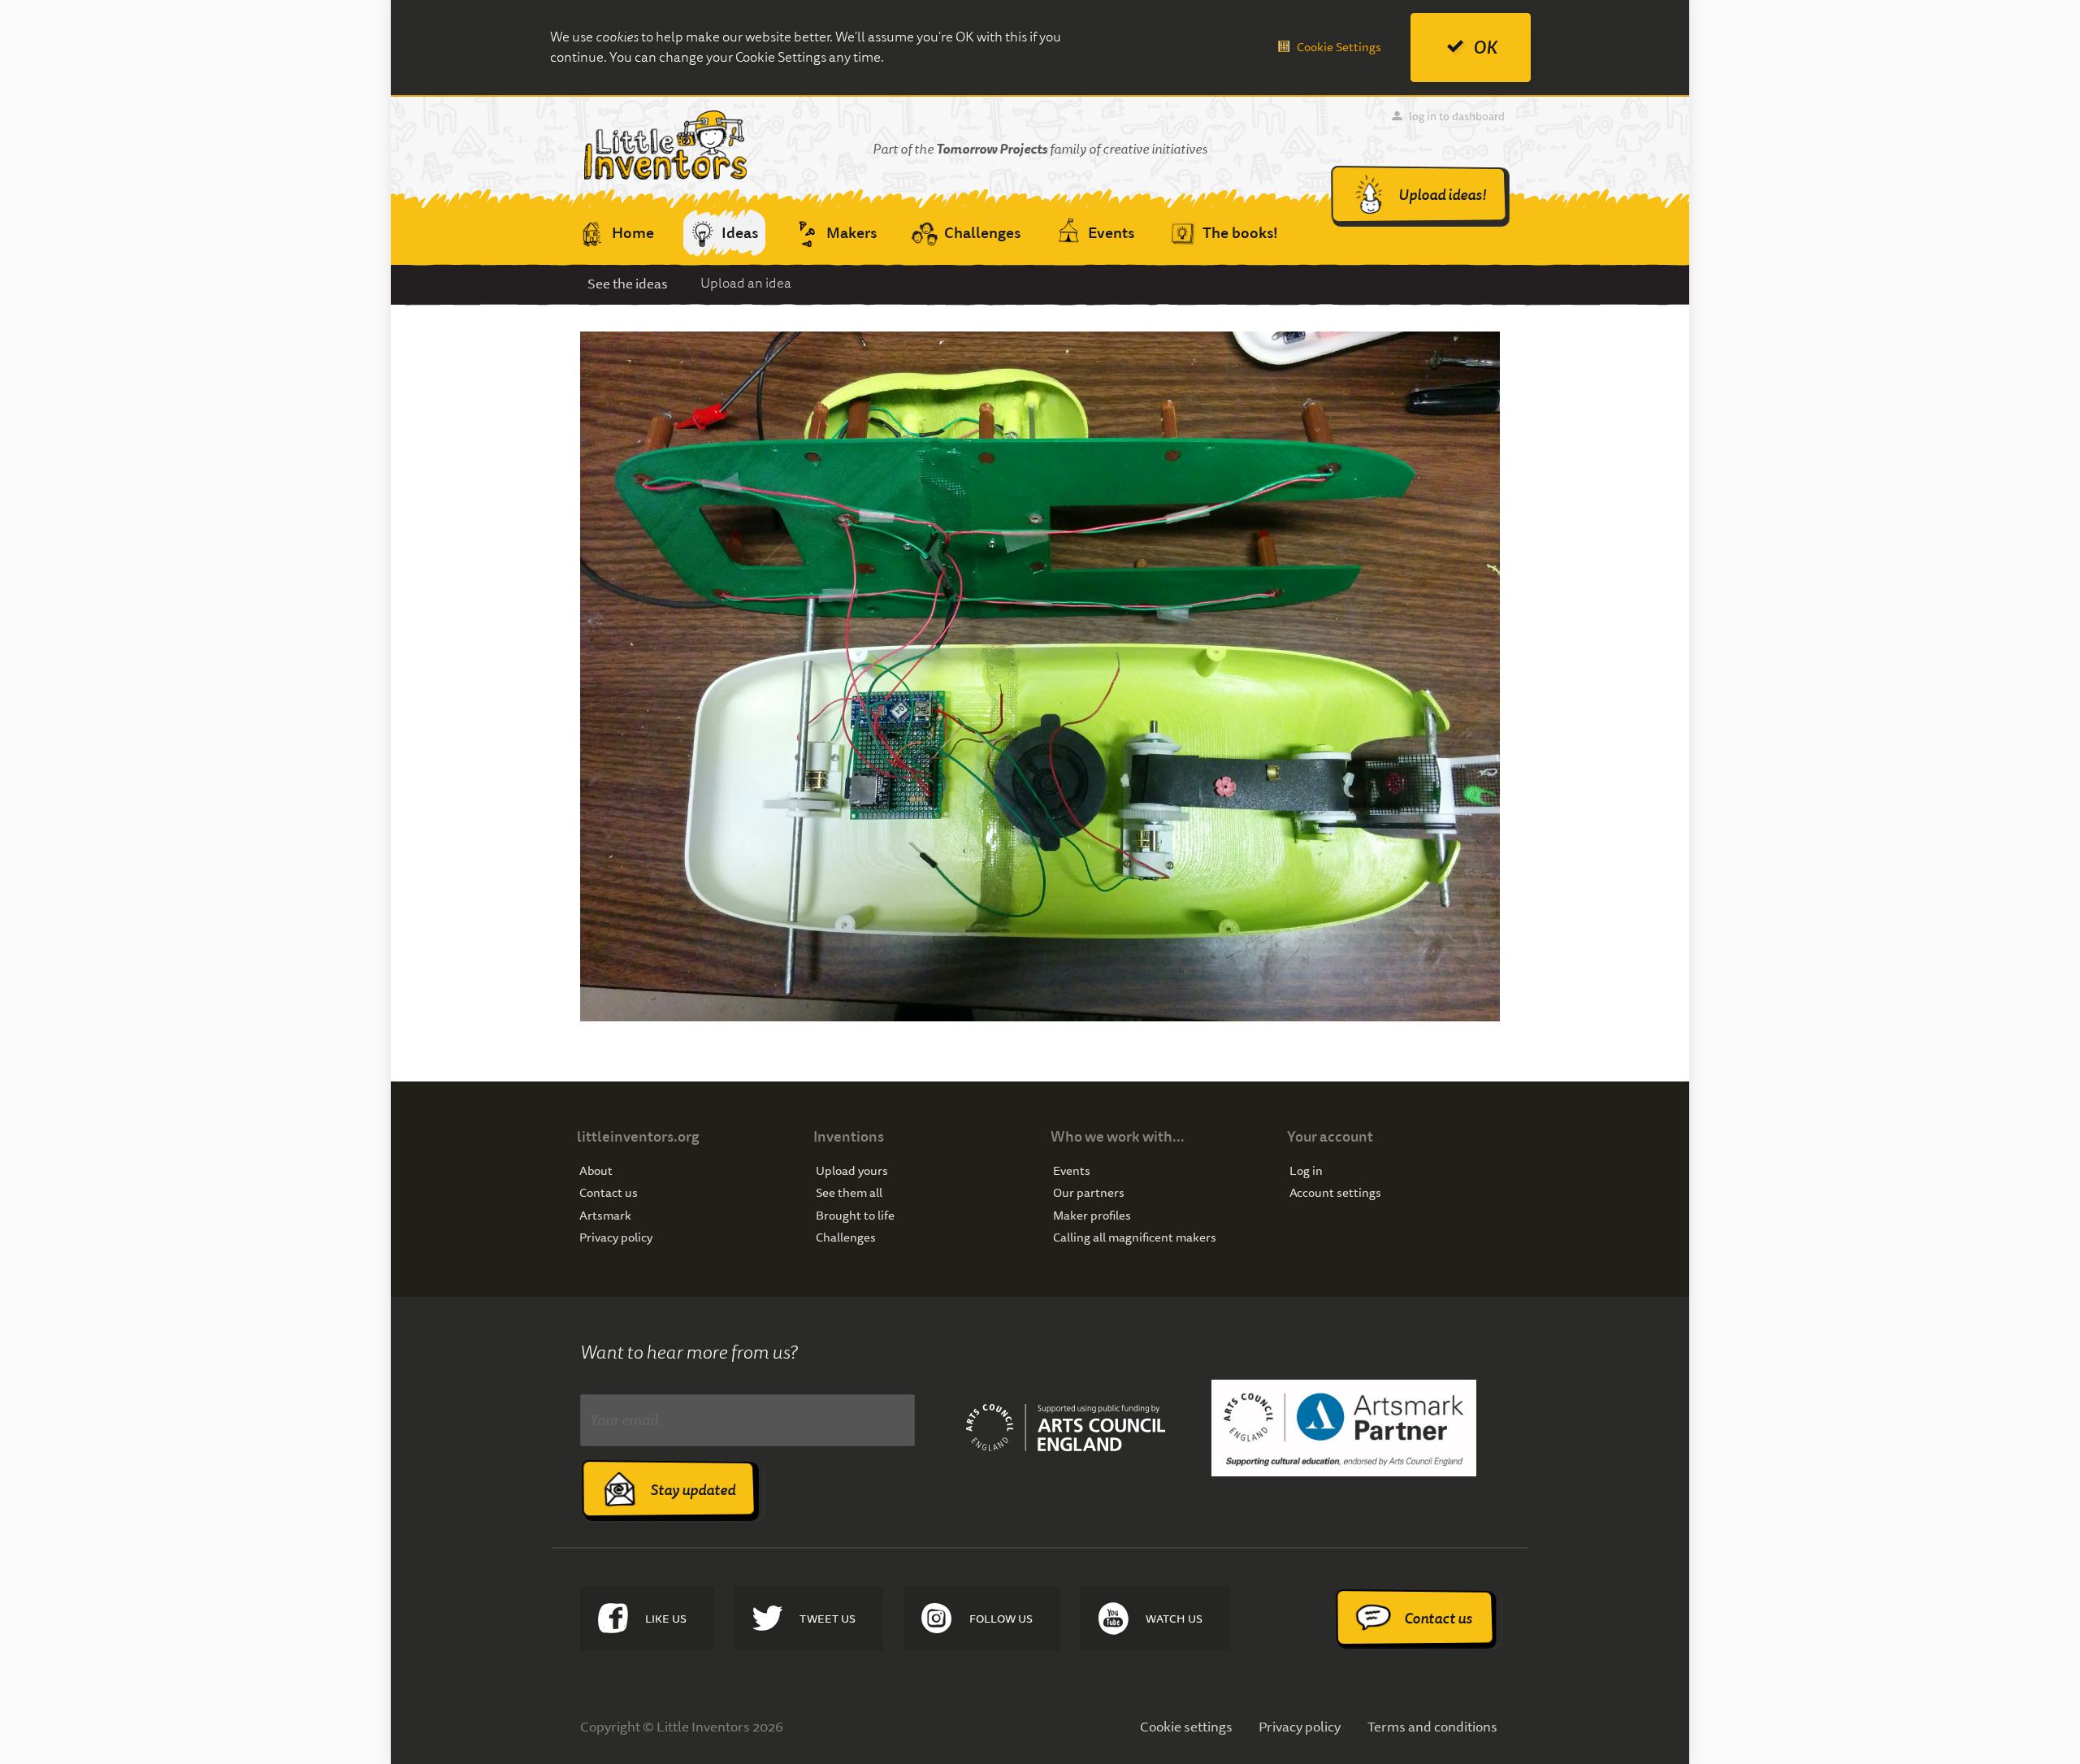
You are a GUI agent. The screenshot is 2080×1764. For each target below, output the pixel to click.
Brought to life (855, 1216)
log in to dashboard (1457, 116)
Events (1072, 1171)
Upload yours (852, 1171)
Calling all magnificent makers (1135, 1238)
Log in (1306, 1171)
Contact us (609, 1193)
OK (1485, 48)
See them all (849, 1193)
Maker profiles (1092, 1216)
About (596, 1171)
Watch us (1174, 1619)
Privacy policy (616, 1238)
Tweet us (828, 1619)
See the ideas (628, 283)
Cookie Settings (1339, 47)
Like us (666, 1619)
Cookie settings (1186, 1726)
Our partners (1089, 1193)
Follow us (1001, 1619)
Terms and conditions (1432, 1726)
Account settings (1335, 1193)
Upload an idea (746, 283)
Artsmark (605, 1216)
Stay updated (693, 1490)
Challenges (846, 1238)
